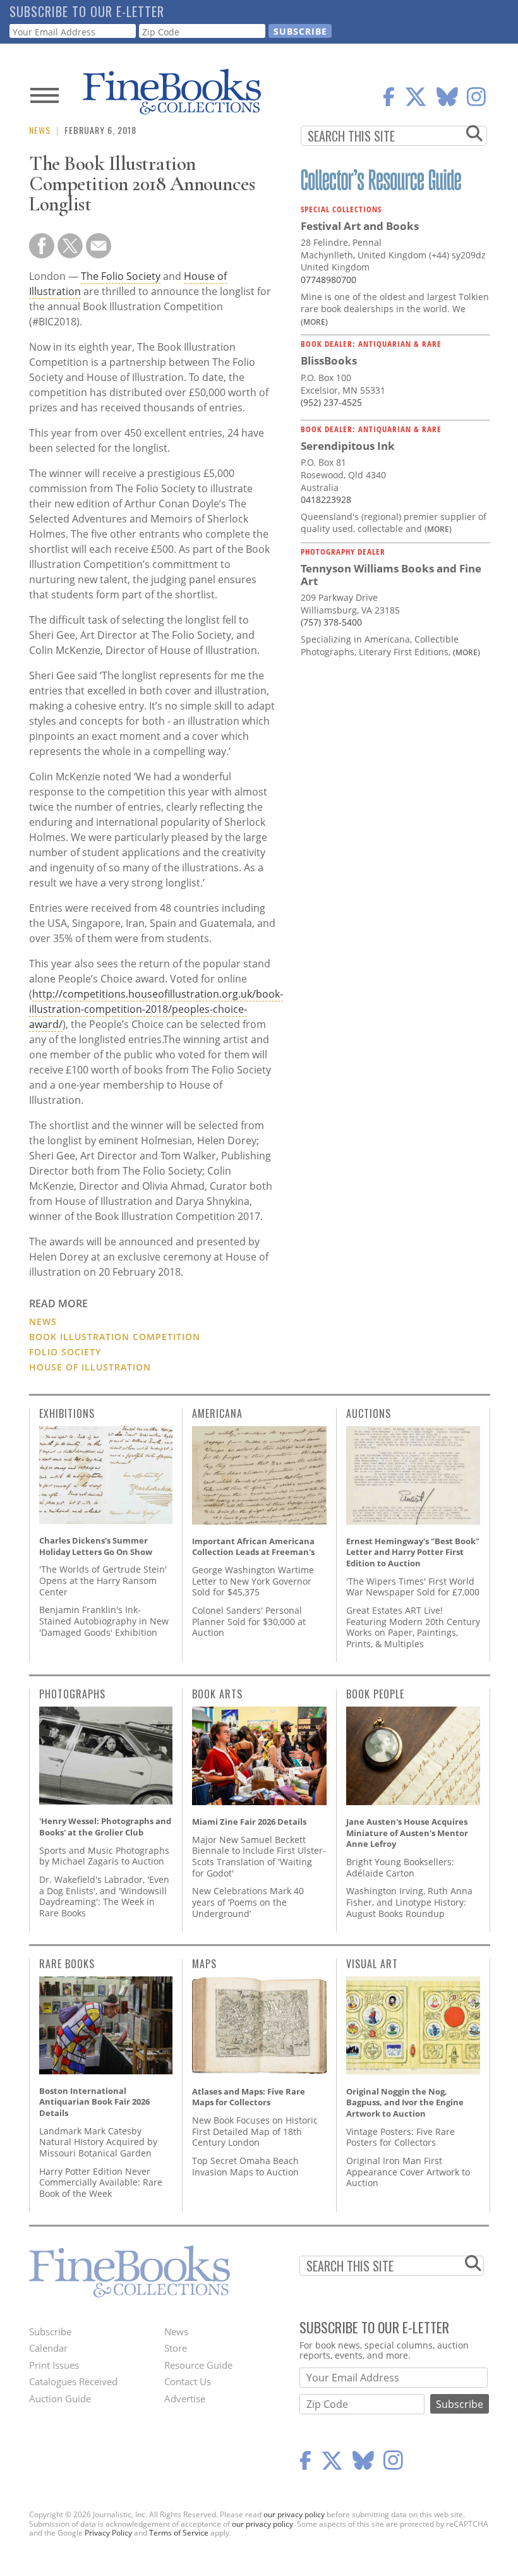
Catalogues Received (73, 2381)
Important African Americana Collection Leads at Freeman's (253, 1547)
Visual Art (372, 1964)
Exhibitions (67, 1413)
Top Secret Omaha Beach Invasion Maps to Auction (245, 2166)
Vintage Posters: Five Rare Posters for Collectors (401, 2137)
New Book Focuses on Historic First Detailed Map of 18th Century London (255, 2131)
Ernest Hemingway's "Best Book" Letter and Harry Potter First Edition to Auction (413, 1552)
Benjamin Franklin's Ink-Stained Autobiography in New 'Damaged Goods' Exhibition (104, 1621)
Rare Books (67, 1964)
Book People (375, 1694)
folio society (65, 1352)
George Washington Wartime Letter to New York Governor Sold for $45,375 (253, 1581)
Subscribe (50, 2331)
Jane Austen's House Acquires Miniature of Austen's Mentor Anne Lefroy (407, 1833)
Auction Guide (60, 2398)
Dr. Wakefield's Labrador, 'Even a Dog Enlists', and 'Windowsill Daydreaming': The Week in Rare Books (104, 1896)
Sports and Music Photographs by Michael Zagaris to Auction (104, 1856)
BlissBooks (329, 360)
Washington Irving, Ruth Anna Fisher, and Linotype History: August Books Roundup (409, 1902)
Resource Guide (198, 2365)
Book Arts (217, 1694)
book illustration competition (115, 1337)
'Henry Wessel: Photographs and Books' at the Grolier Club (105, 1827)
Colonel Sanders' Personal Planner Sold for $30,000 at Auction (249, 1621)
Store (176, 2348)
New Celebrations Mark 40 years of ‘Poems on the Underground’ (248, 1902)
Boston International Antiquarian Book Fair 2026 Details (94, 2102)
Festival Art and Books (360, 226)
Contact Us (188, 2381)
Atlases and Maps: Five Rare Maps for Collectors (249, 2097)
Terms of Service (179, 2533)
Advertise (185, 2398)
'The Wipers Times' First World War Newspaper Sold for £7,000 (413, 1587)
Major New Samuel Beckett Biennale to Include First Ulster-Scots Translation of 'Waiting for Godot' (259, 1856)
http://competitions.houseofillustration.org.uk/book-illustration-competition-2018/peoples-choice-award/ (156, 1009)
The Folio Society (121, 276)
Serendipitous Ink (348, 446)
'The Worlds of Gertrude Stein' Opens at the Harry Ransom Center (103, 1580)
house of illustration (90, 1367)
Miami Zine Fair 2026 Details (249, 1822)
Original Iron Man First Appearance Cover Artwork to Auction (408, 2172)
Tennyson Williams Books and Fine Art (391, 575)
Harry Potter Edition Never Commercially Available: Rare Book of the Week (101, 2182)
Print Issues (54, 2365)
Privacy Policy (108, 2533)
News (40, 130)
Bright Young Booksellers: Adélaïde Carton (400, 1867)
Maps (204, 1964)
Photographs (72, 1694)
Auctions (369, 1413)
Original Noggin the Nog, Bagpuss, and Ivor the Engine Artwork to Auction (405, 2102)
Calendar (48, 2348)
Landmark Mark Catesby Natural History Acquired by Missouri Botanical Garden (98, 2142)
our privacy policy (294, 2514)
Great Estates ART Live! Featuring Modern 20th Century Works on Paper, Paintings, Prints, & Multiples (413, 1627)
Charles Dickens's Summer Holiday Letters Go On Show (96, 1546)
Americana (217, 1413)
